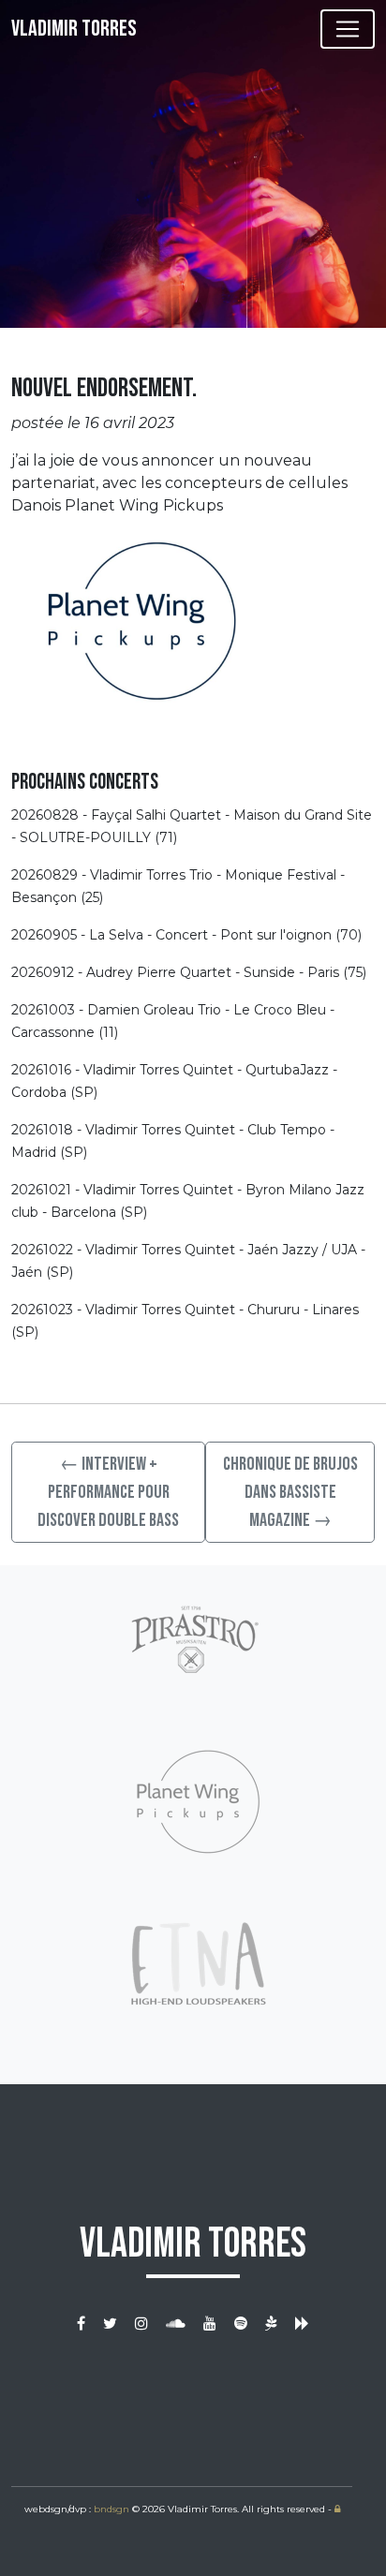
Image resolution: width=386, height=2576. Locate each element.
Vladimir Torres (74, 29)
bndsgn (111, 2509)
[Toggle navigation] (348, 29)
